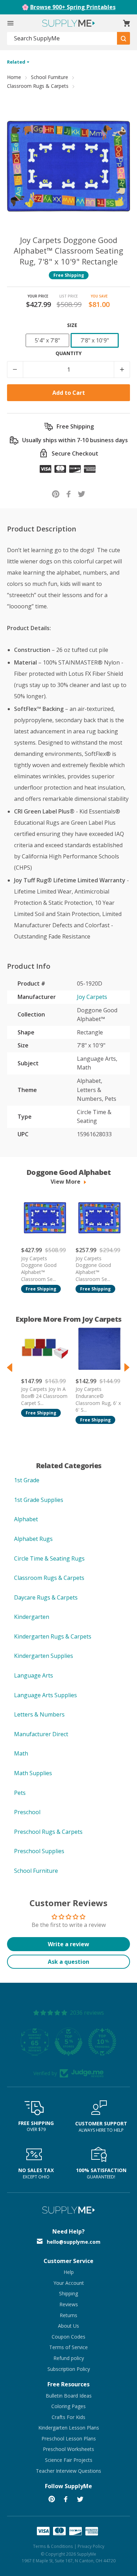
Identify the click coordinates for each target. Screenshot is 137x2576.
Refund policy (69, 2358)
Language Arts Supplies (45, 1695)
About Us (68, 2326)
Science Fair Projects (69, 2460)
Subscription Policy (69, 2369)
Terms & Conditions (53, 2546)
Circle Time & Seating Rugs (49, 1558)
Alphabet (26, 1519)
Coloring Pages (68, 2406)
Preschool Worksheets (68, 2449)
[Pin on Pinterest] (56, 494)
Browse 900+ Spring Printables (73, 7)
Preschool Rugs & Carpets (48, 1832)
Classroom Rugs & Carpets (38, 86)
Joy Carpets (92, 997)
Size (72, 325)
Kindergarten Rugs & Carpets (53, 1636)
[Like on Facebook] (69, 494)
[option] (41, 1243)
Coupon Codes (68, 2337)
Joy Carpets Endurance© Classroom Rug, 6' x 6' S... (98, 1399)
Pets (20, 1793)
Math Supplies (33, 1773)
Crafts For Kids (68, 2417)
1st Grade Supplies (39, 1500)
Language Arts (34, 1675)
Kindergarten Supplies (44, 1656)
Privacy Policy (91, 2546)
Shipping (68, 2293)
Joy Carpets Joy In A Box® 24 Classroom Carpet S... (44, 1396)
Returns (68, 2315)
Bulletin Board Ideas (69, 2396)
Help (69, 2272)
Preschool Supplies (39, 1851)
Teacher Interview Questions (68, 2471)
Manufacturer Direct (41, 1734)
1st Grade (27, 1480)
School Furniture (50, 77)
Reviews (69, 2304)
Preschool (27, 1812)
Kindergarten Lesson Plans (69, 2428)
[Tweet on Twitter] (82, 494)
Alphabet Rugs (33, 1539)
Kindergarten (32, 1617)
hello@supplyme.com (74, 2242)
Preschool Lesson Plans (69, 2438)
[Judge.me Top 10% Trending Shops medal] (102, 2042)
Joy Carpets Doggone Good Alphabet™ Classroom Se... (39, 1269)
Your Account (69, 2283)
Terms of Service (68, 2347)
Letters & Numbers (39, 1714)
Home (14, 77)
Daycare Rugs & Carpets (46, 1597)
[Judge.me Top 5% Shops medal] (68, 2042)
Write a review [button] (68, 1944)
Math (21, 1753)
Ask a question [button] (68, 1962)
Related (17, 62)
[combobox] (62, 38)
